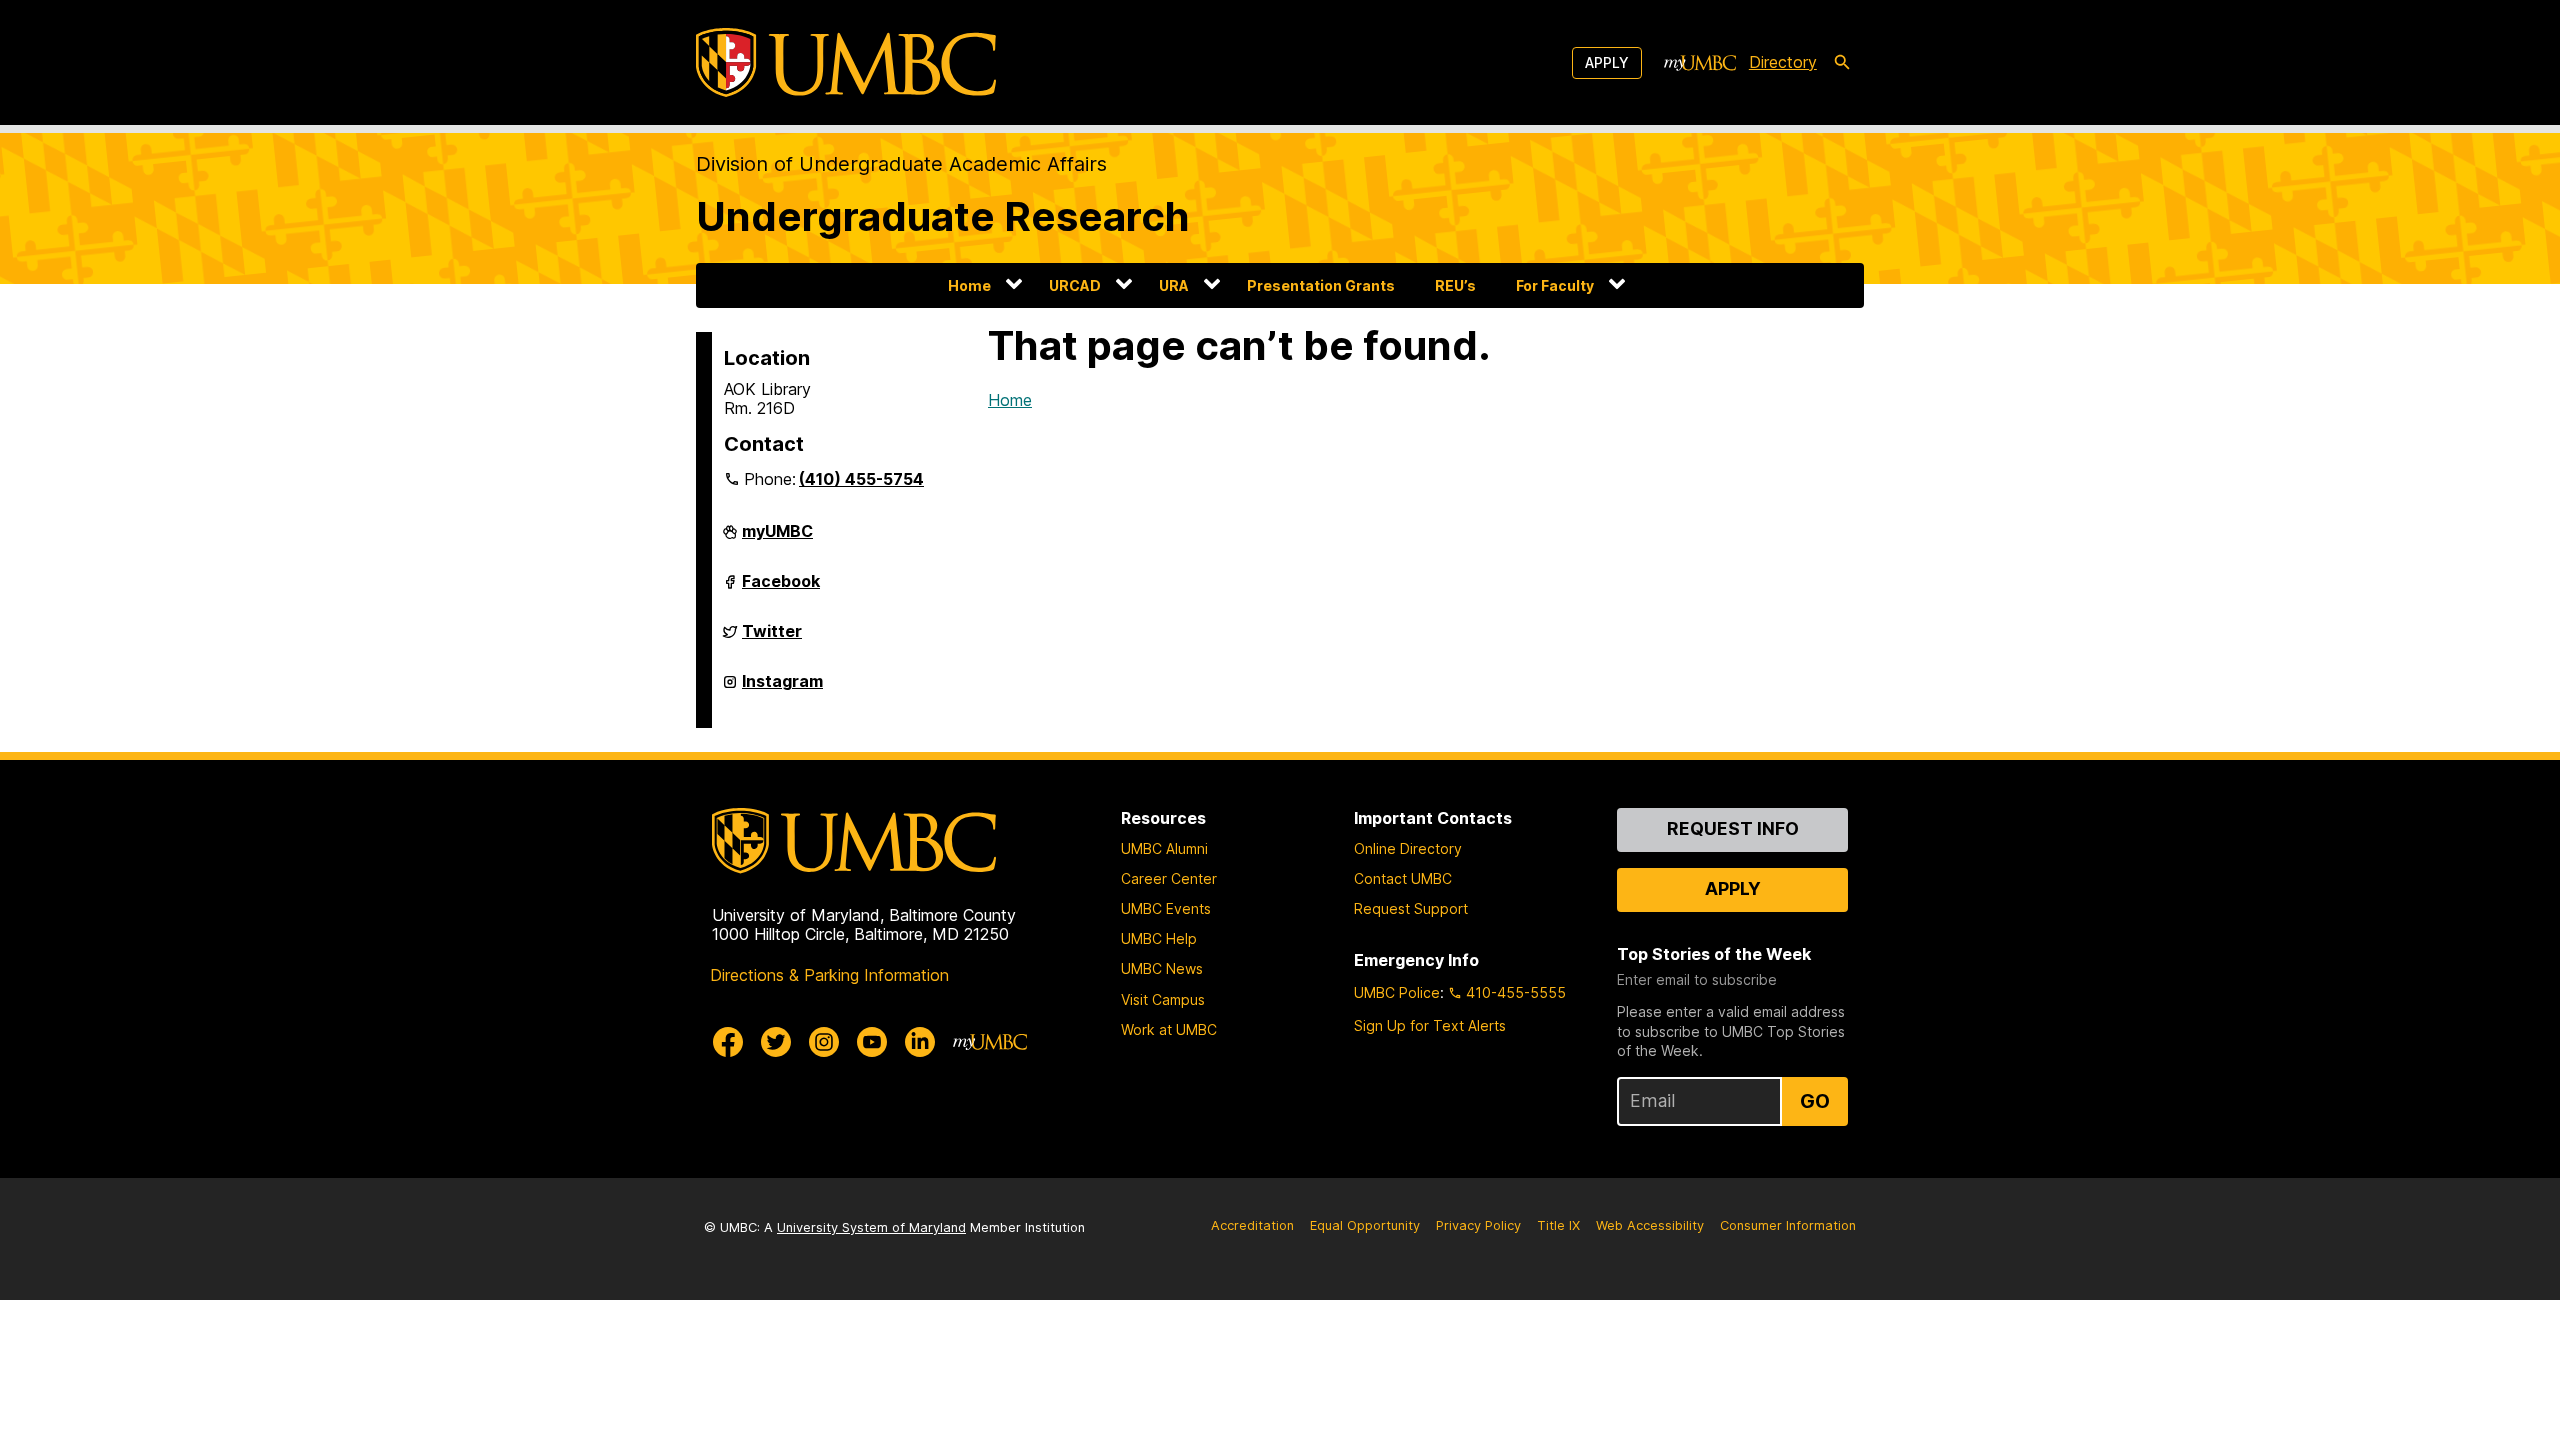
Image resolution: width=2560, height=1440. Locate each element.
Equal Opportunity (1365, 1225)
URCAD (1075, 285)
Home (969, 285)
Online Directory (1408, 848)
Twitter (772, 639)
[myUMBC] (1700, 63)
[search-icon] (1842, 63)
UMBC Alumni (1164, 848)
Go (1815, 1101)
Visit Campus (1163, 999)
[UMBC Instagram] (824, 1042)
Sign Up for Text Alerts (1430, 1025)
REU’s (1455, 285)
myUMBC (777, 539)
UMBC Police (1397, 992)
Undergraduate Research (943, 216)
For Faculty (1555, 285)
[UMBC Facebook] (728, 1042)
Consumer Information (1788, 1225)
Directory (1783, 62)
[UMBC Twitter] (776, 1042)
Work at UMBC (1169, 1029)
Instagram (782, 689)
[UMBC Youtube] (872, 1042)
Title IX (1558, 1225)
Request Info (1733, 828)
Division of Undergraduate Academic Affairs (901, 164)
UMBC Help (1159, 938)
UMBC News (1162, 968)
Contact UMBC (1403, 878)
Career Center (1169, 878)
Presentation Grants (1321, 285)
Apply (1607, 62)
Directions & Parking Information (829, 975)
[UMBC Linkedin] (920, 1042)
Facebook (781, 589)
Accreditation (1252, 1225)
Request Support (1411, 908)
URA (1174, 285)
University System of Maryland (871, 1227)
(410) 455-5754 (861, 479)
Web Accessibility (1650, 1225)
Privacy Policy (1478, 1225)
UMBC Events (1166, 908)
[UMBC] (846, 62)
